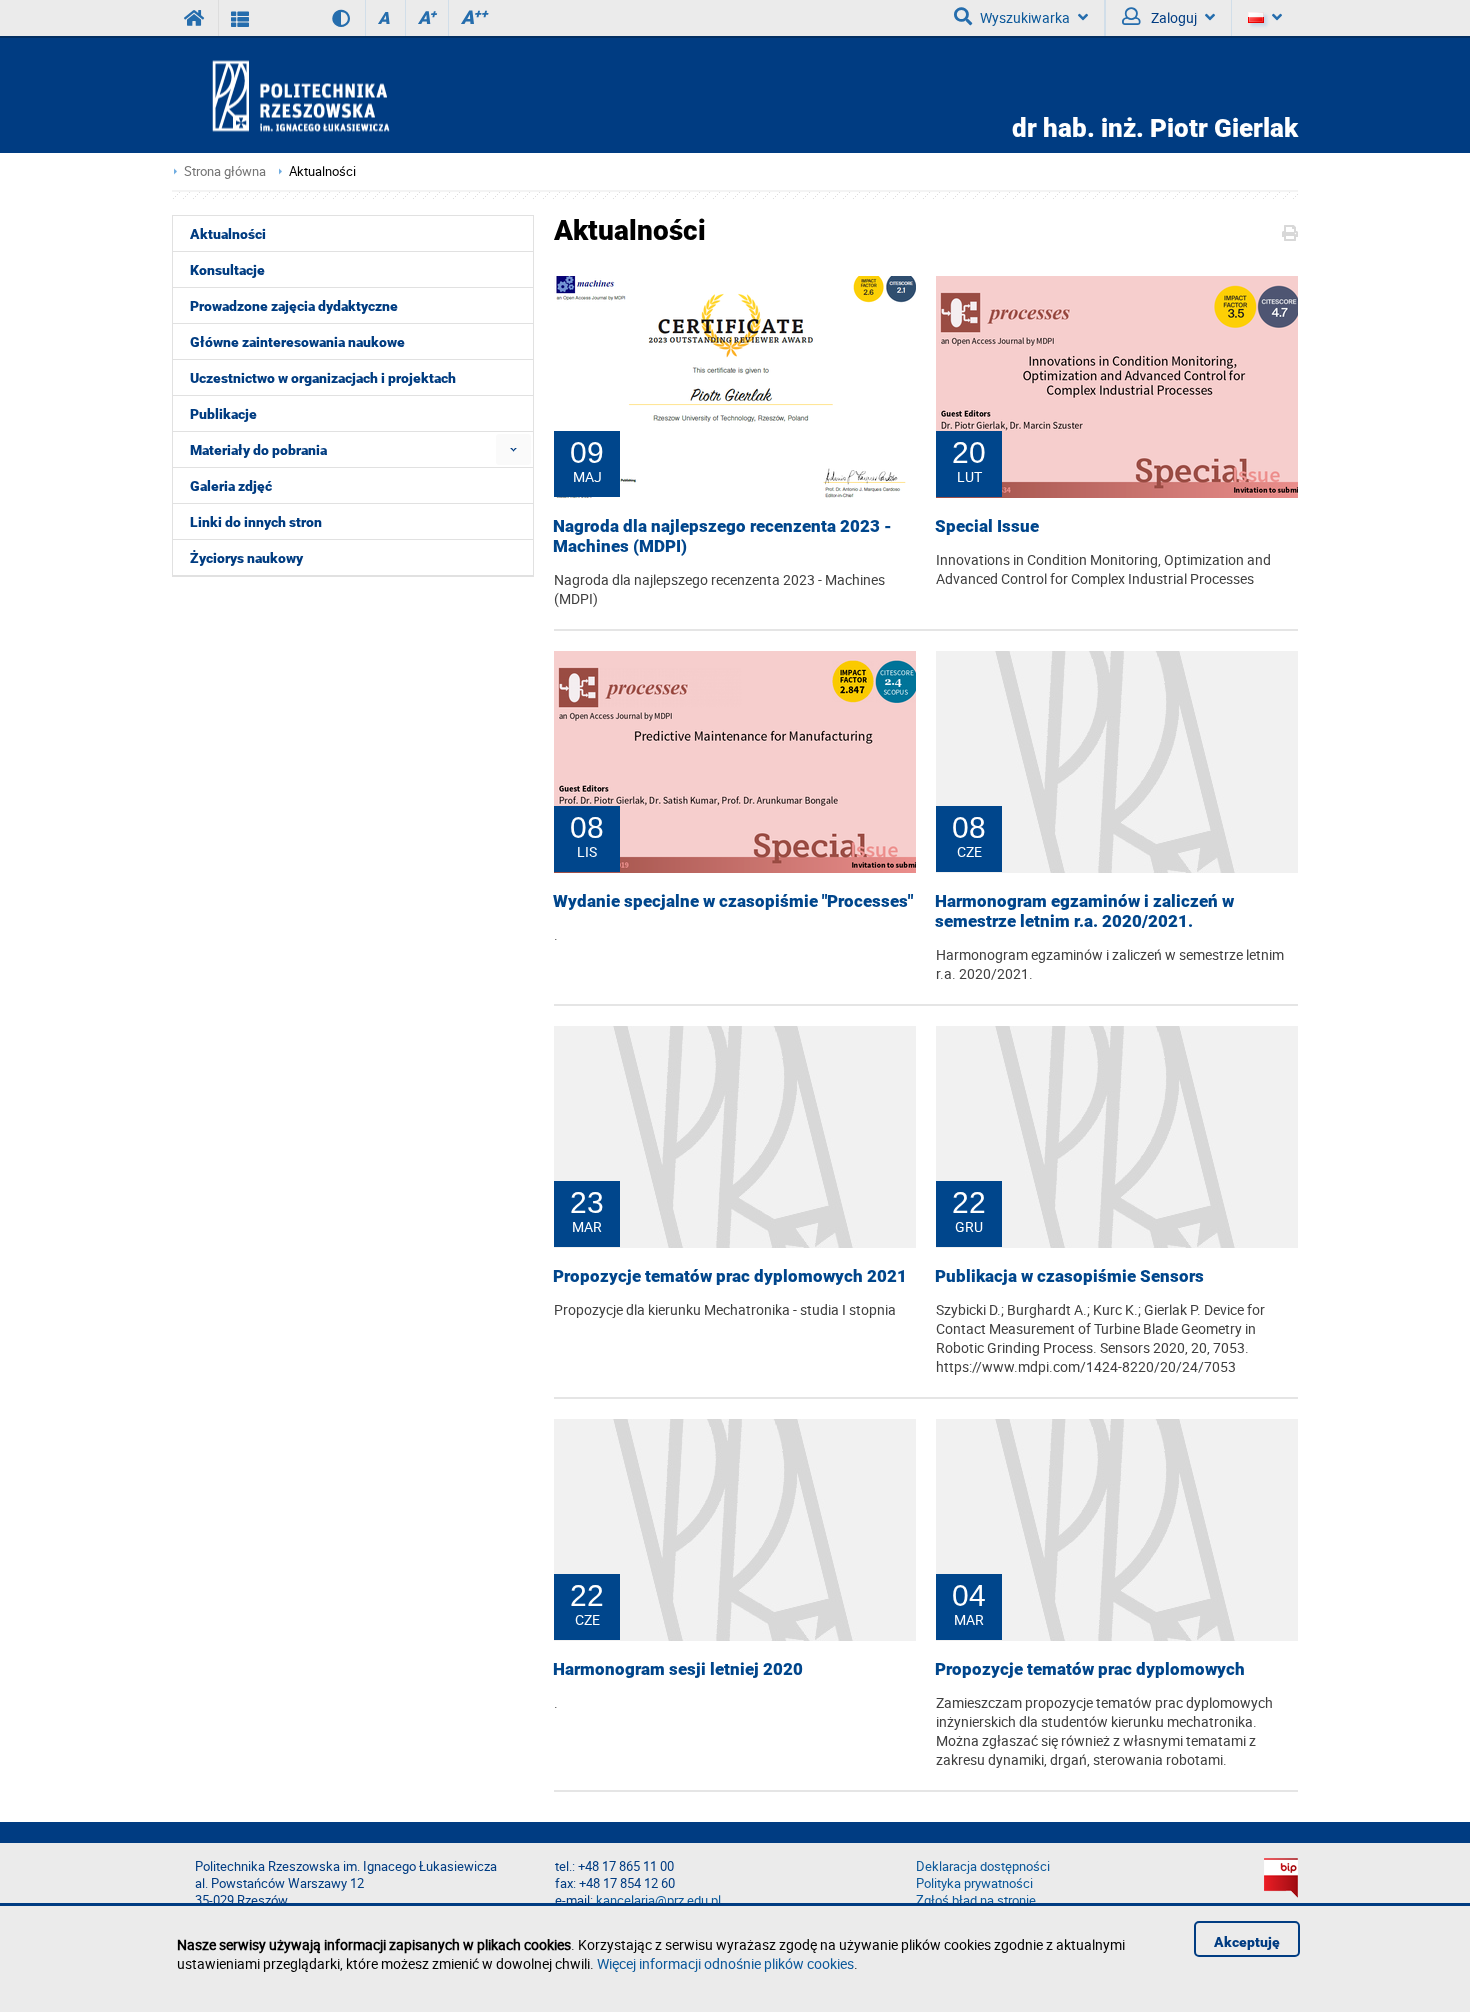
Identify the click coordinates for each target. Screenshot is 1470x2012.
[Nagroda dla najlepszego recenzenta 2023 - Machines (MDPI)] (735, 387)
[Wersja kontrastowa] (326, 18)
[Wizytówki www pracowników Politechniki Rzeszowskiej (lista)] (240, 18)
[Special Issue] (1117, 387)
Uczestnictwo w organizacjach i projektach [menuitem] (323, 378)
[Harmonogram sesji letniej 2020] (735, 1530)
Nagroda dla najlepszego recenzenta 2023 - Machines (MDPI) (722, 536)
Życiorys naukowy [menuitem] (246, 558)
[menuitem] (513, 449)
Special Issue (987, 526)
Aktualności (322, 171)
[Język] (1264, 18)
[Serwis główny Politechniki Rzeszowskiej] (195, 18)
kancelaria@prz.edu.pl (658, 1900)
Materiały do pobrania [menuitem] (258, 450)
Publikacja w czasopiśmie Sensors (1069, 1276)
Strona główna (225, 171)
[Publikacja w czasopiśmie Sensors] (1117, 1137)
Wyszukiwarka (1025, 17)
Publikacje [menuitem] (223, 414)
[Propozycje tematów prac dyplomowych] (1117, 1530)
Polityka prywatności (974, 1883)
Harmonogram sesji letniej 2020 (678, 1669)
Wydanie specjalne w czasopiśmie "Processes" (733, 901)
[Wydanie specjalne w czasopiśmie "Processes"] (735, 762)
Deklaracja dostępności (983, 1866)
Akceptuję (1247, 1942)
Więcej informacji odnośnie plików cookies (725, 1963)
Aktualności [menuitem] (228, 234)
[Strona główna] (358, 95)
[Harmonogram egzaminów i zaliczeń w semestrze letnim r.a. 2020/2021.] (1117, 762)
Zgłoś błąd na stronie (976, 1900)
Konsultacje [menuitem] (227, 270)
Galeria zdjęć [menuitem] (231, 486)
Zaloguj (1172, 17)
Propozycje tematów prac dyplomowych (1090, 1669)
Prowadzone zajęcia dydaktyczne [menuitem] (294, 306)
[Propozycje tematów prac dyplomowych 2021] (735, 1137)
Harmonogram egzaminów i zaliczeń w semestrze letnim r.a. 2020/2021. (1084, 911)
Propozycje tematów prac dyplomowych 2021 (730, 1276)
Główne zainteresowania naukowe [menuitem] (297, 342)
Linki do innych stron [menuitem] (256, 522)
